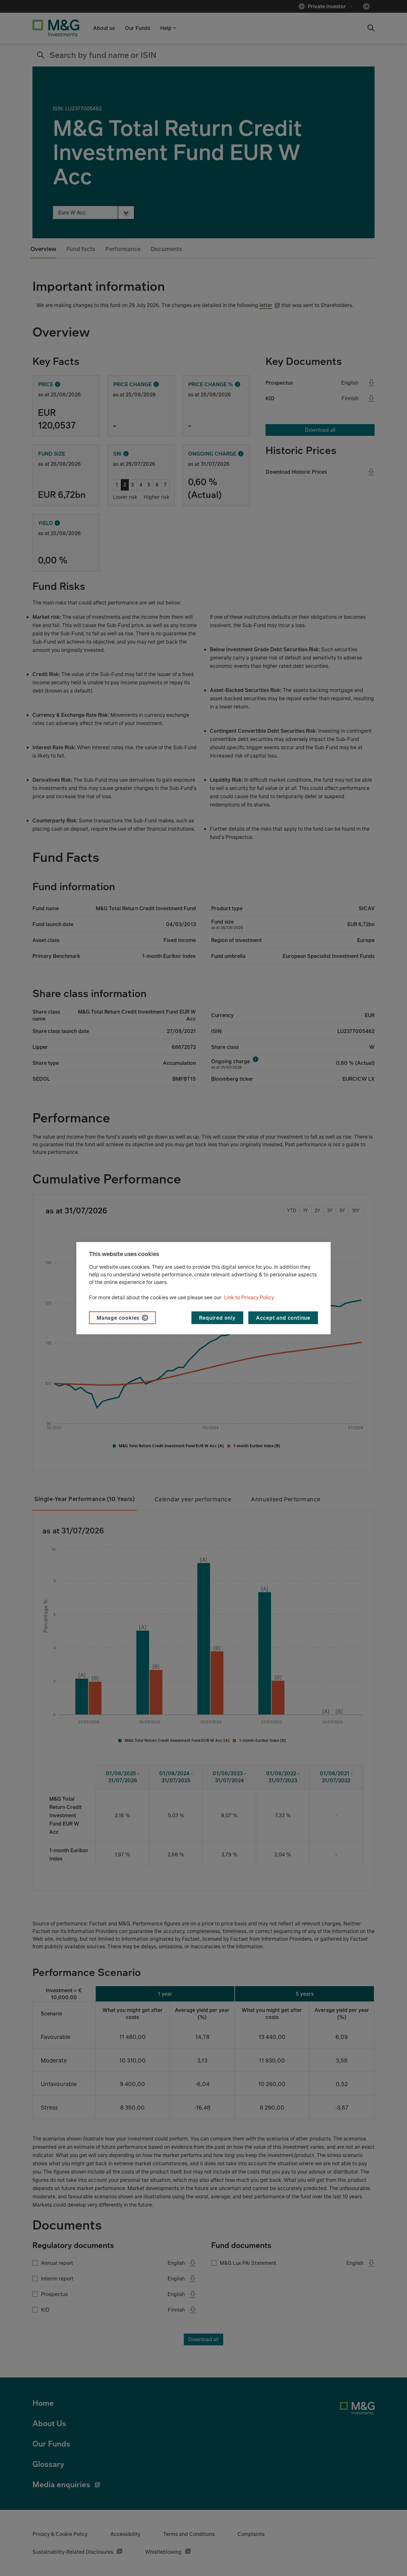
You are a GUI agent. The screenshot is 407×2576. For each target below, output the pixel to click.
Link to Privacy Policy (249, 1297)
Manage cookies (118, 1318)
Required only (217, 1318)
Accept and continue (283, 1318)
